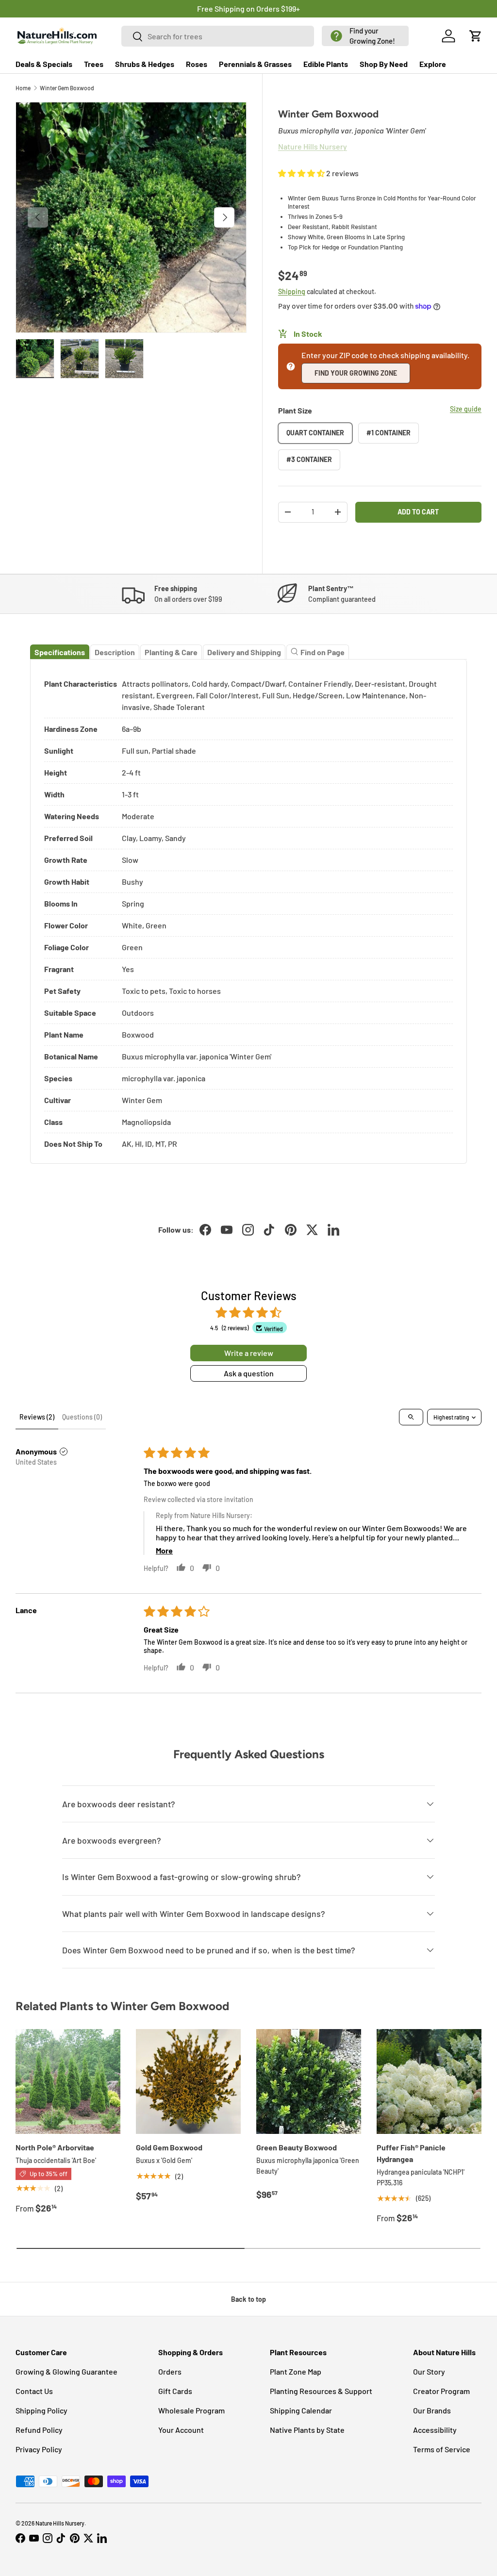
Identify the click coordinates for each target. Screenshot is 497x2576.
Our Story (429, 2371)
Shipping (292, 291)
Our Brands (432, 2410)
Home (23, 88)
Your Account (181, 2430)
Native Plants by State (307, 2430)
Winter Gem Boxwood (67, 88)
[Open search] (411, 1417)
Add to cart (418, 512)
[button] (365, 36)
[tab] (60, 652)
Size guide (466, 409)
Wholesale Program (191, 2410)
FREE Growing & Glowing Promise (289, 8)
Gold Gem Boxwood (169, 2147)
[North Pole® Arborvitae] (68, 2081)
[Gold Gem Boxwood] (188, 2081)
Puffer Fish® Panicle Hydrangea (411, 2153)
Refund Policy (39, 2430)
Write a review (249, 1353)
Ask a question (249, 1373)
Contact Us (34, 2391)
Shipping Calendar (301, 2410)
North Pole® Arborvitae (55, 2147)
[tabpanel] (248, 912)
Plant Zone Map (296, 2371)
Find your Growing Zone (356, 373)
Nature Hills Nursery (60, 2523)
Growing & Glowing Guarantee (66, 2371)
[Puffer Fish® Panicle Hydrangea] (429, 2081)
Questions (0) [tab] (82, 1417)
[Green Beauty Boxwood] (309, 2081)
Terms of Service (442, 2449)
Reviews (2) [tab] (37, 1417)
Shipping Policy (41, 2410)
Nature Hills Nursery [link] (313, 146)
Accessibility (435, 2430)
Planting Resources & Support (321, 2391)
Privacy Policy (39, 2449)
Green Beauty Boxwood (297, 2147)
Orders (170, 2371)
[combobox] (218, 36)
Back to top (248, 2299)
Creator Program (441, 2391)
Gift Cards (175, 2391)
